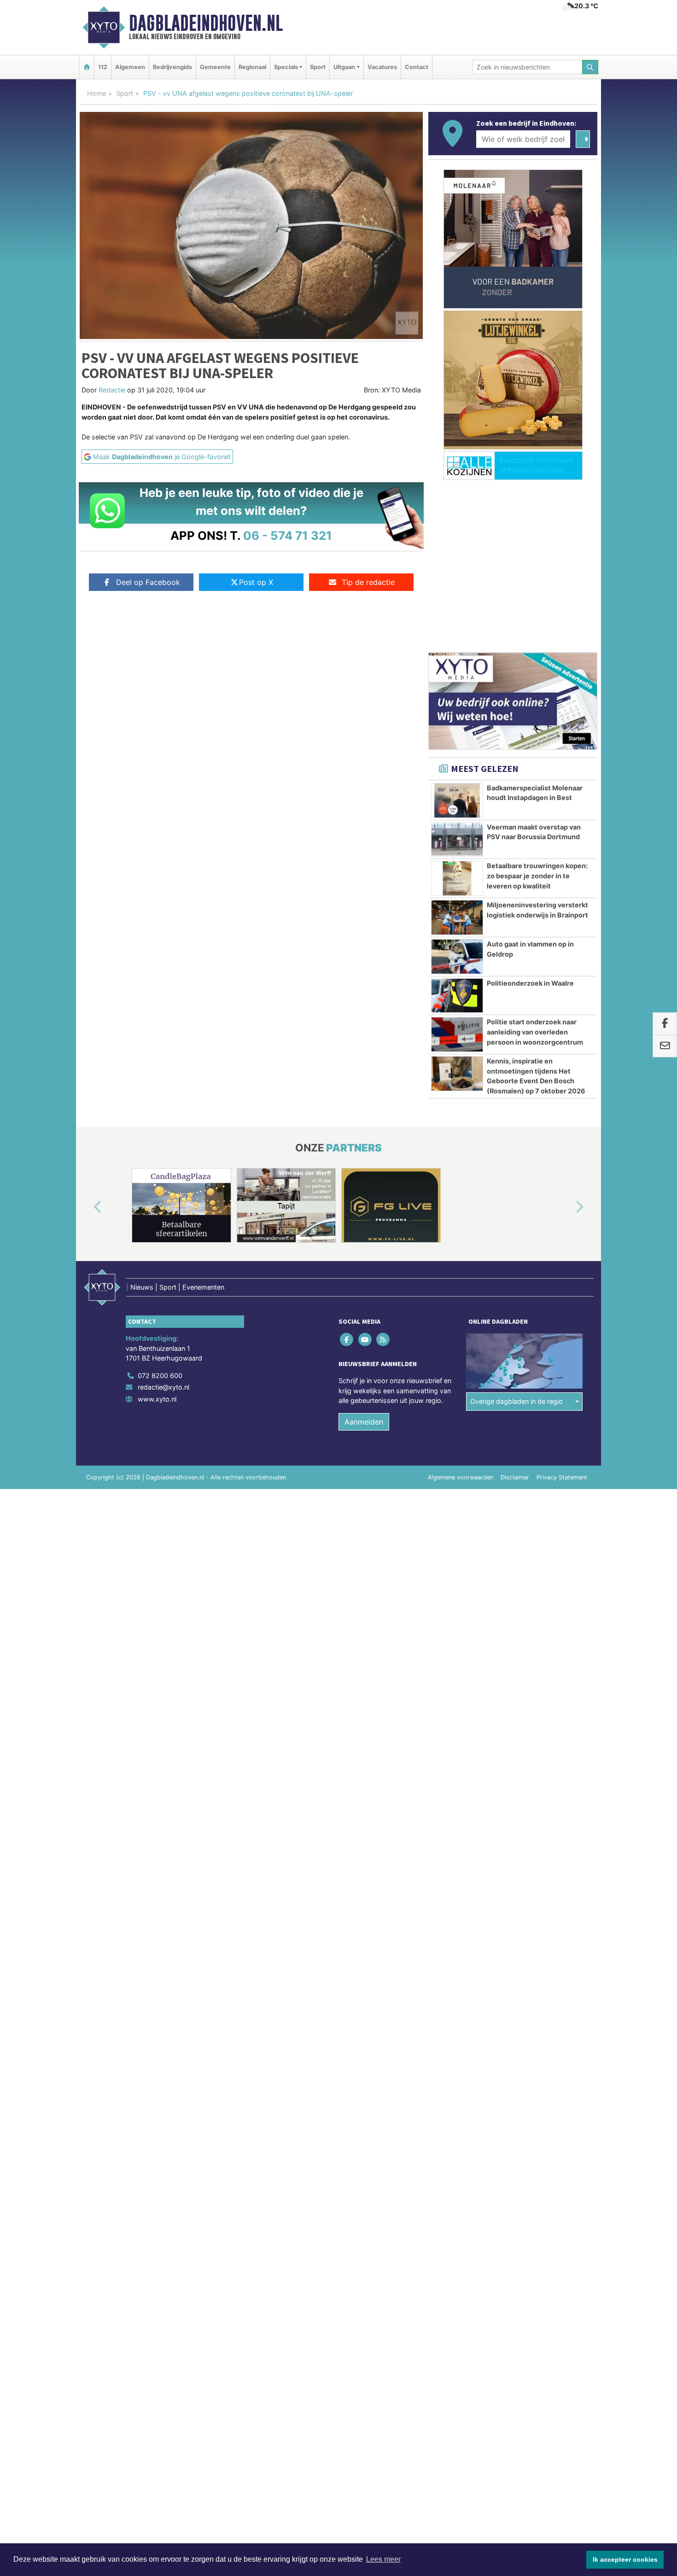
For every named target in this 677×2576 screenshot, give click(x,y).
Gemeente (215, 67)
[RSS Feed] (383, 1339)
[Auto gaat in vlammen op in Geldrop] (457, 957)
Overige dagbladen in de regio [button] (517, 1401)
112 (103, 67)
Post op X (256, 582)
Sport (318, 67)
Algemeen (130, 67)
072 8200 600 (160, 1376)
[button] (87, 1207)
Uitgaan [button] (344, 67)
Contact (417, 67)
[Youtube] (365, 1339)
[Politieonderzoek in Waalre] (457, 996)
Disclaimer (515, 1477)
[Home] (87, 67)
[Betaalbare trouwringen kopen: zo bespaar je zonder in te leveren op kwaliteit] (457, 878)
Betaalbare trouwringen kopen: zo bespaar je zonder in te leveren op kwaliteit (537, 876)
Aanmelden (364, 1422)
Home (96, 93)
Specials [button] (286, 67)
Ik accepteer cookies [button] (625, 2559)
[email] (665, 1046)
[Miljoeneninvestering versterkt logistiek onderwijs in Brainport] (457, 917)
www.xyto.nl (157, 1399)
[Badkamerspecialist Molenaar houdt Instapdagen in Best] (457, 800)
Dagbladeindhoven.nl (206, 23)
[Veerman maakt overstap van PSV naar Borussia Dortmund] (457, 840)
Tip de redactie (368, 582)
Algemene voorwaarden (461, 1477)
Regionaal (252, 67)
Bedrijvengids (172, 67)
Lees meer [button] (383, 2559)
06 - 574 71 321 (288, 535)
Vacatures (382, 67)
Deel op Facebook (148, 582)
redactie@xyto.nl (163, 1387)
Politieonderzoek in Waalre (530, 983)
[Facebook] (347, 1339)
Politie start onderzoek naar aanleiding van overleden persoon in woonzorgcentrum (535, 1032)
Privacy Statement (562, 1477)
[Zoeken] (590, 67)
